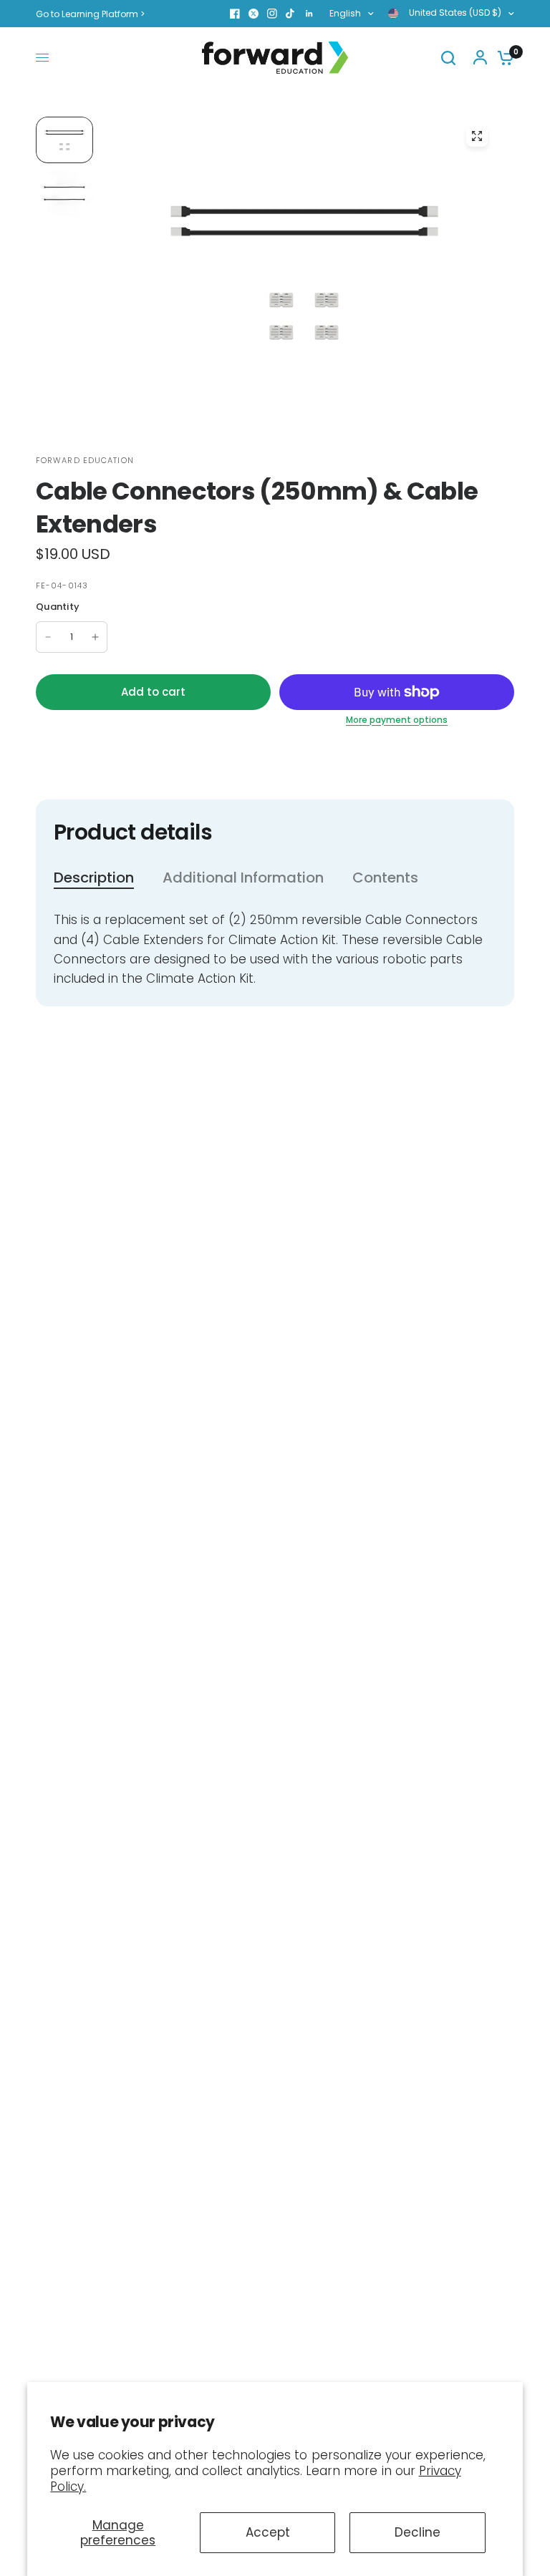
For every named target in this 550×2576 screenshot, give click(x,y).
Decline (418, 2532)
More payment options (397, 720)
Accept (268, 2532)
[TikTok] (291, 14)
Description (94, 878)
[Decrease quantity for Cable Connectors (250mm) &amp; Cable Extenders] (48, 637)
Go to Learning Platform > (90, 14)
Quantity (58, 607)
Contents (385, 878)
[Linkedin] (309, 14)
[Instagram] (272, 14)
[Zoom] (477, 136)
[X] (254, 14)
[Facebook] (235, 14)
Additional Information (243, 878)
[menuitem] (94, 14)
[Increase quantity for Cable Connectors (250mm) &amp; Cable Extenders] (95, 637)
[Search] (448, 58)
